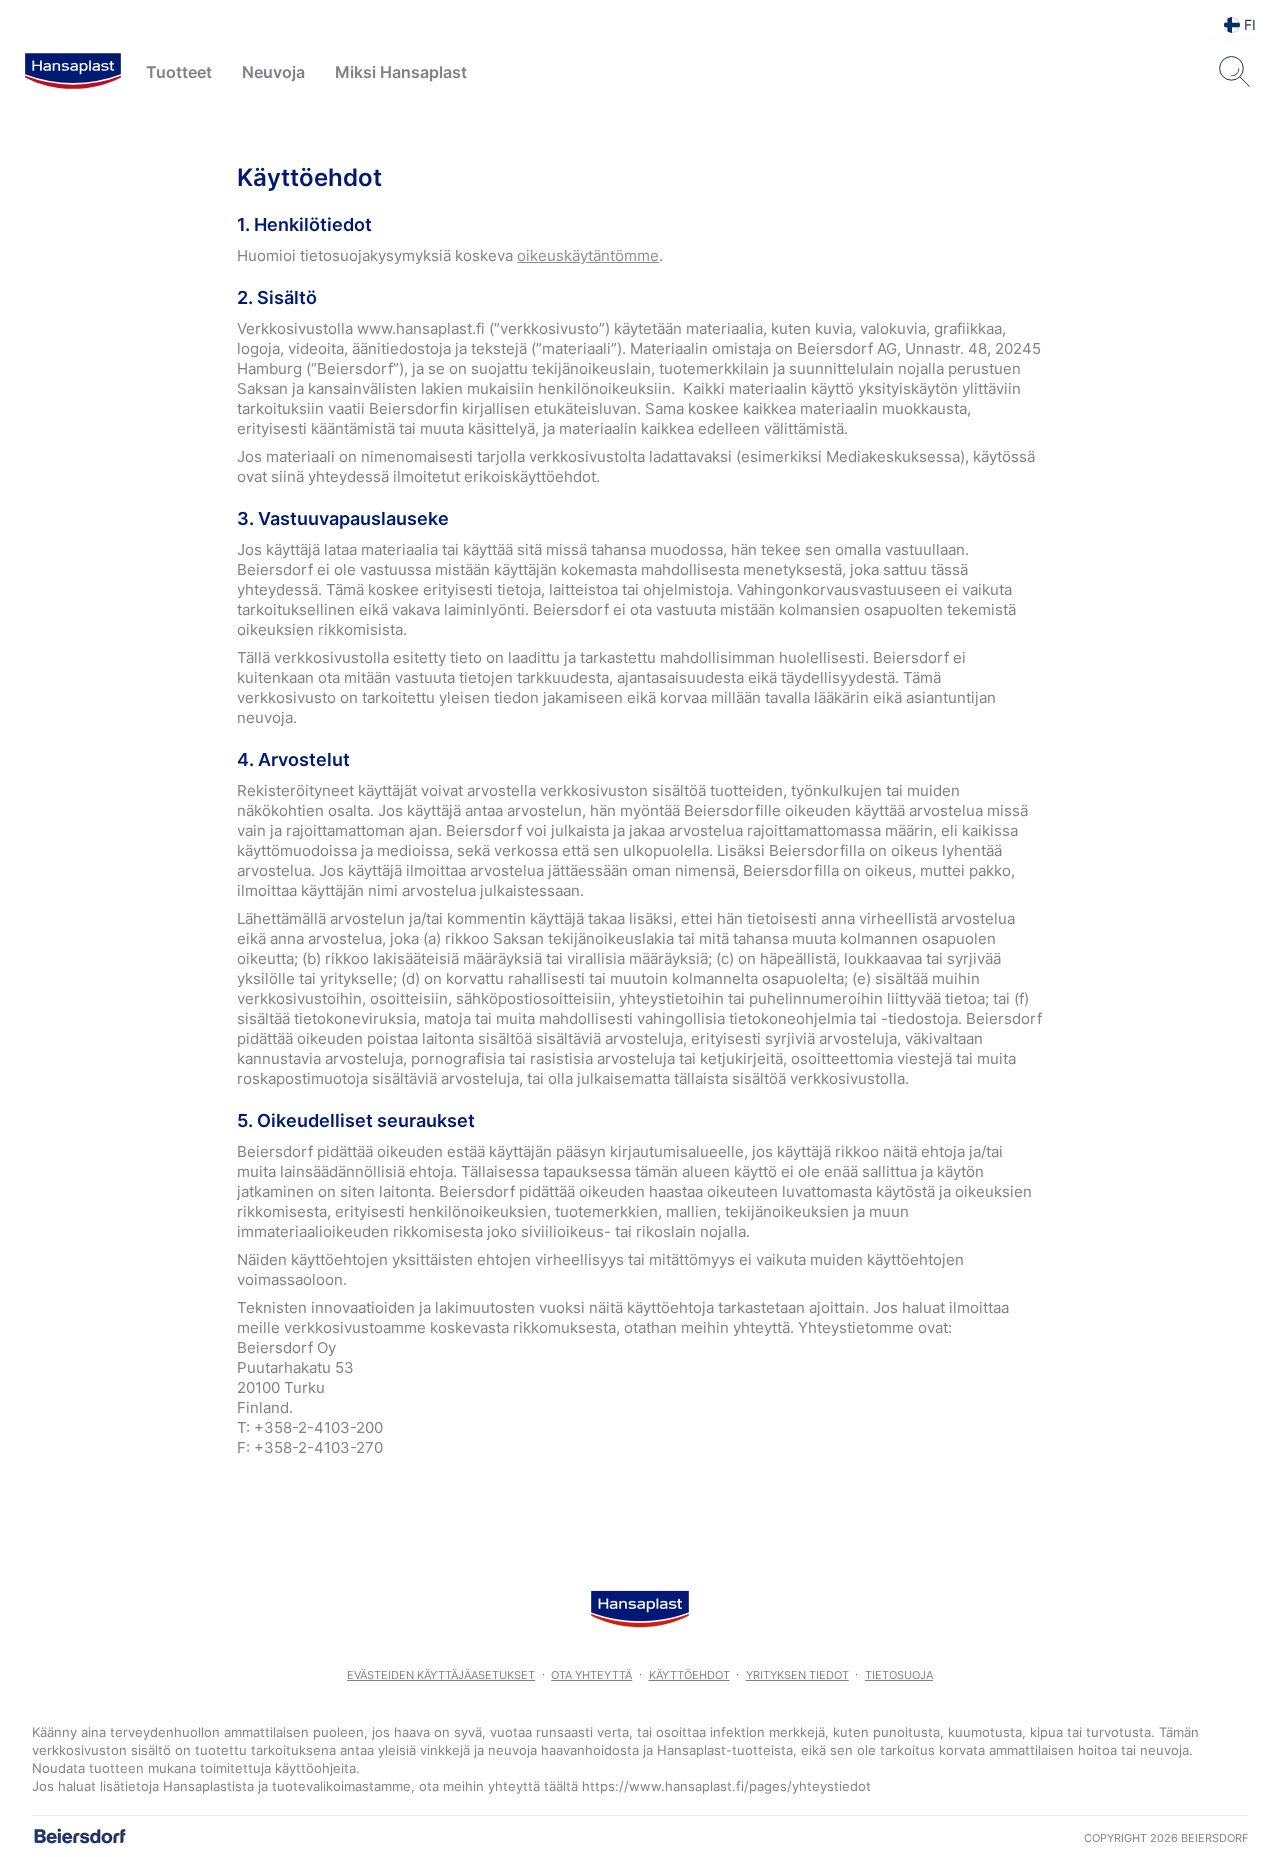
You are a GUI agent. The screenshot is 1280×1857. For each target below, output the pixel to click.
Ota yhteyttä (591, 1675)
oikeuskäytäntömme (588, 255)
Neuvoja (273, 72)
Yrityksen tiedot (797, 1675)
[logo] (73, 72)
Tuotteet (179, 72)
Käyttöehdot (689, 1675)
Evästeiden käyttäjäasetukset (441, 1675)
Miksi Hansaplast (401, 72)
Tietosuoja (899, 1675)
